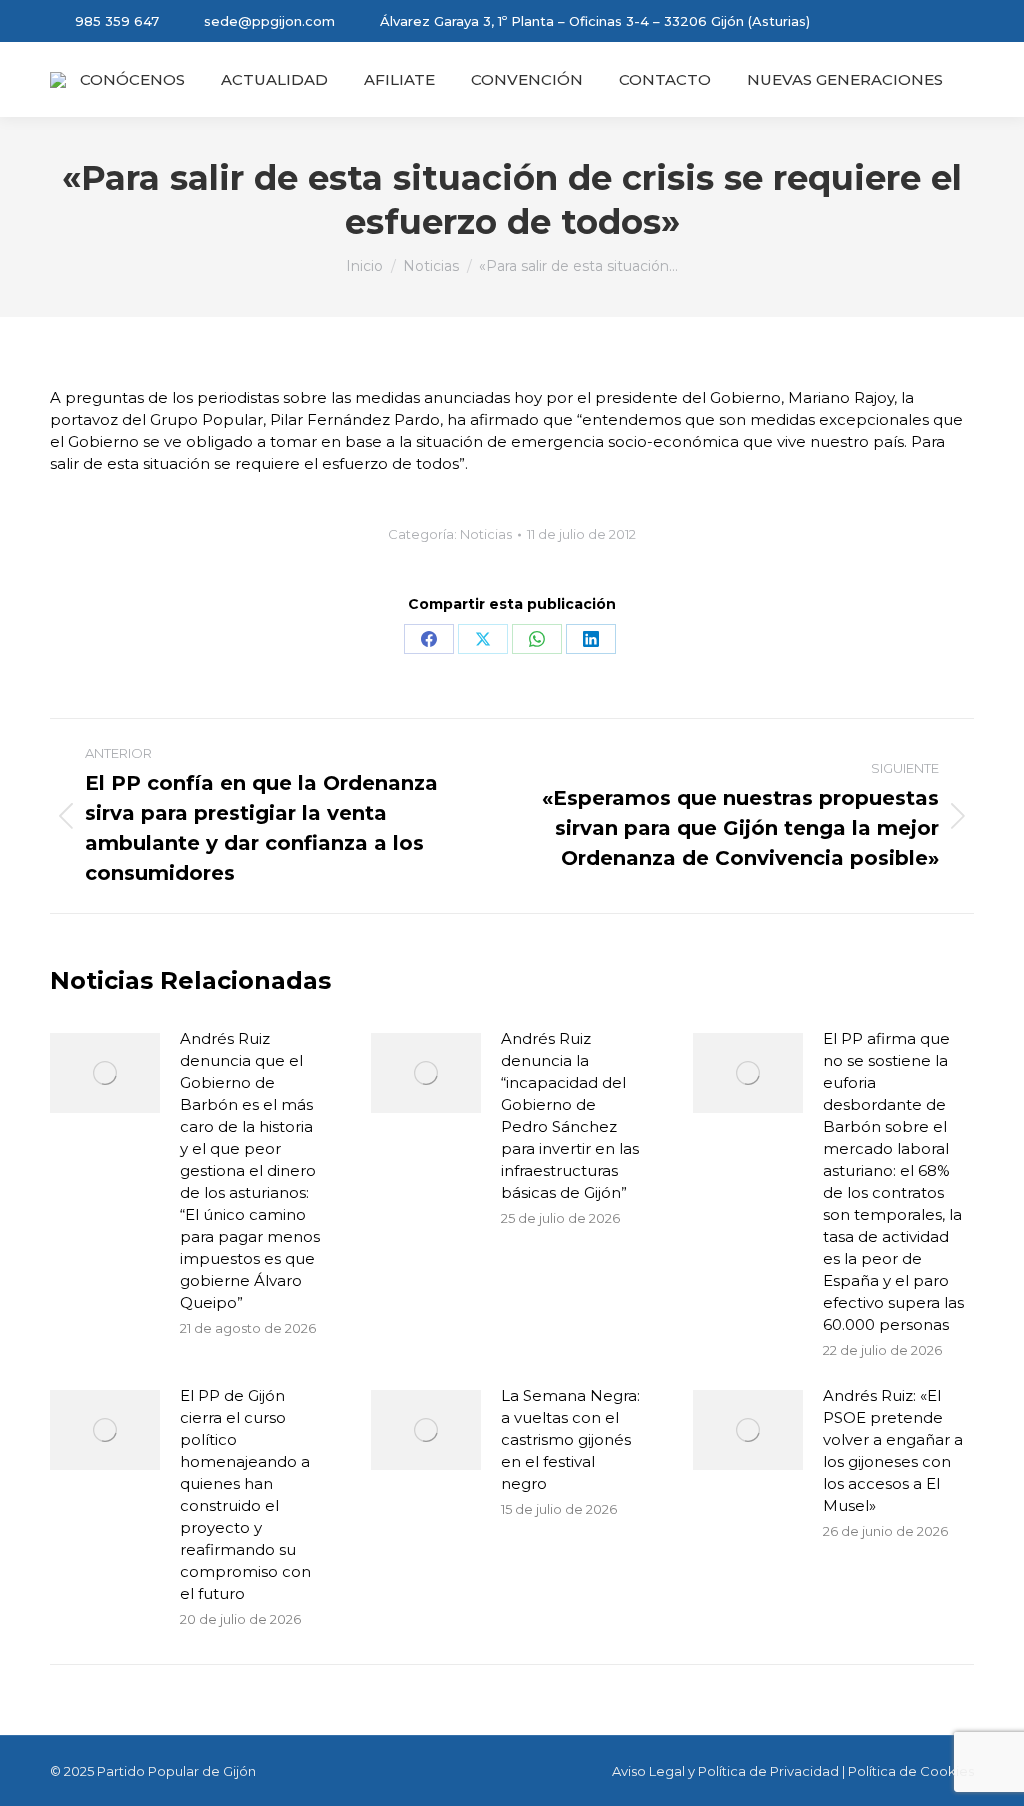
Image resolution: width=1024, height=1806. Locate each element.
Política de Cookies (911, 1771)
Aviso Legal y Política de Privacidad (725, 1771)
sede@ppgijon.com (269, 21)
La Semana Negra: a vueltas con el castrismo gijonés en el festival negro (570, 1439)
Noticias (486, 534)
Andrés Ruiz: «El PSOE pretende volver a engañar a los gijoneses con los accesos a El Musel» (893, 1450)
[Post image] (105, 1073)
